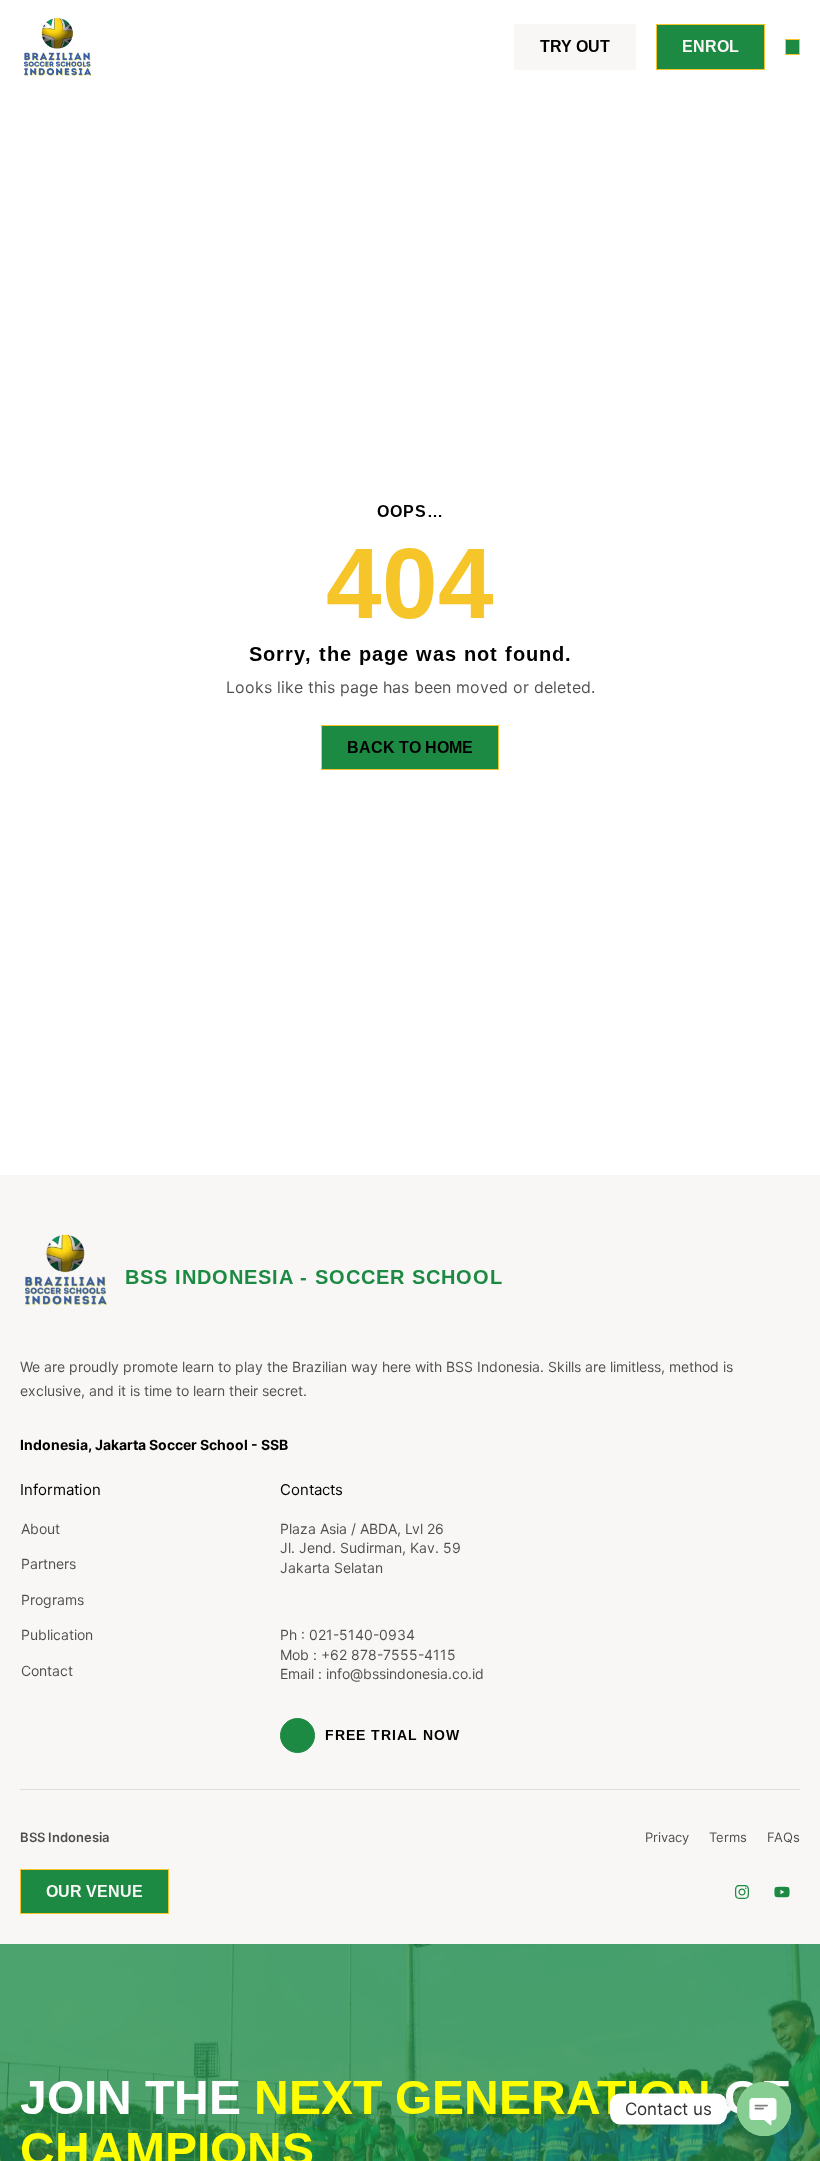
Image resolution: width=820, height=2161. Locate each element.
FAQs (783, 1837)
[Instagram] (742, 1891)
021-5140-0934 (362, 1634)
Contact (47, 1670)
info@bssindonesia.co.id (405, 1673)
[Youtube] (782, 1891)
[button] (793, 47)
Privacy (667, 1837)
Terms (728, 1837)
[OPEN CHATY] (764, 2109)
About (40, 1528)
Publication (57, 1634)
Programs (52, 1599)
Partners (48, 1563)
